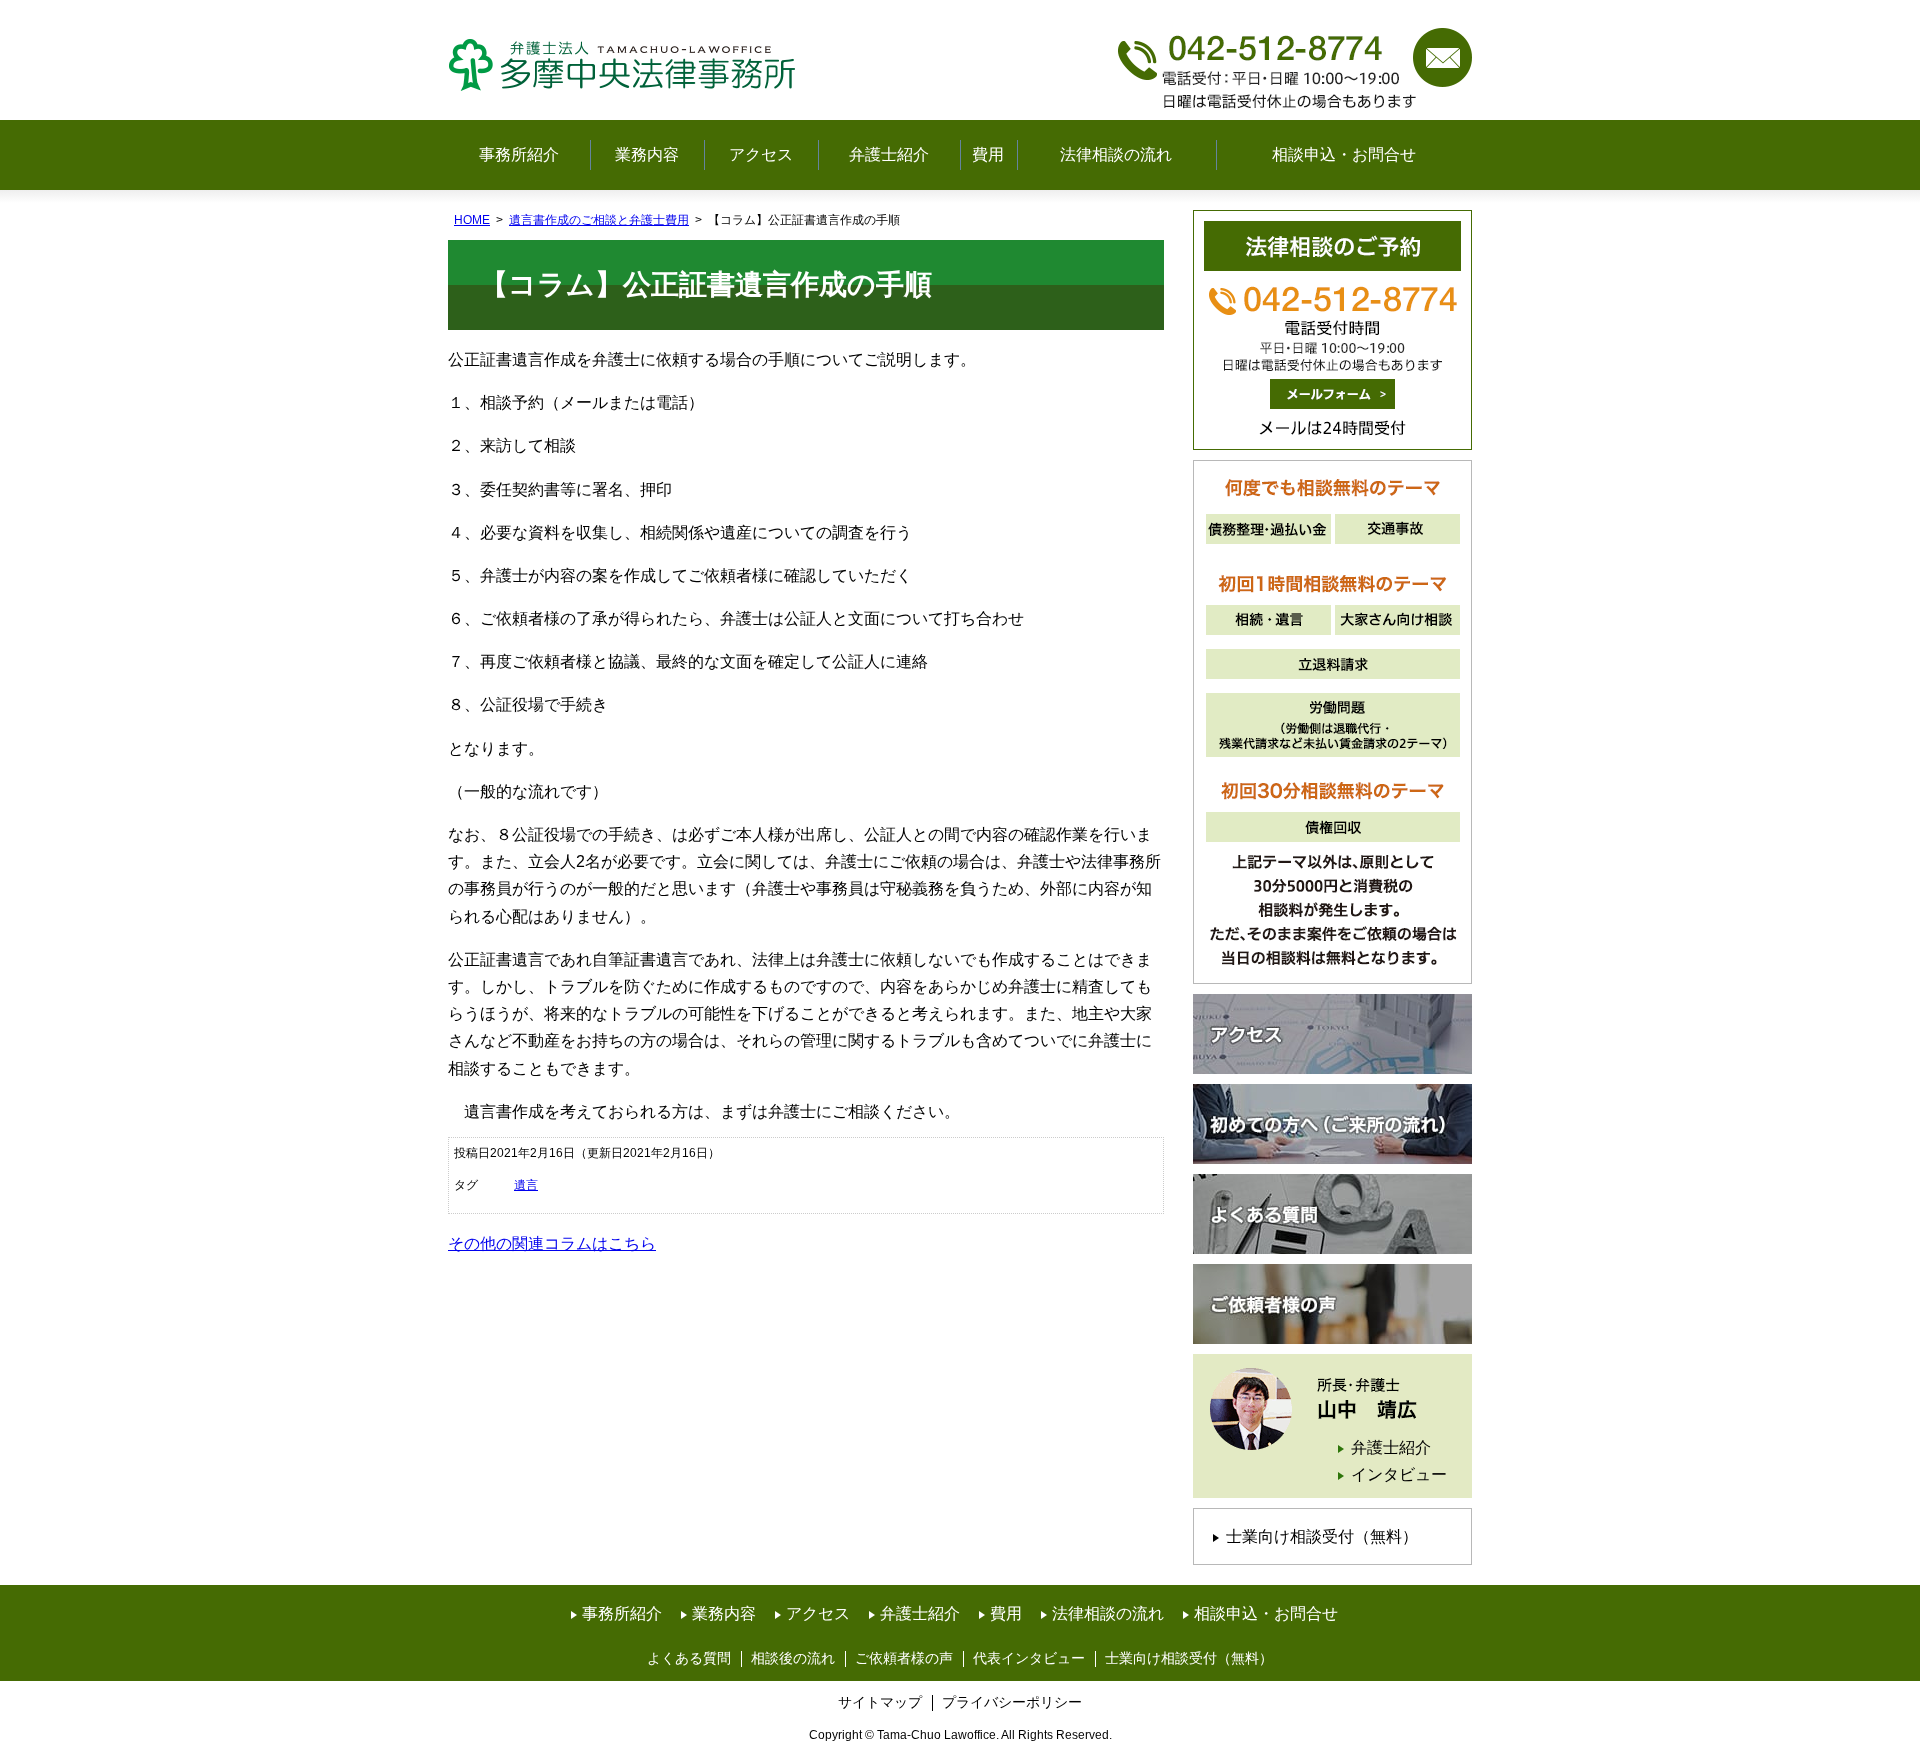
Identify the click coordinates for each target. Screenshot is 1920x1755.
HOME (472, 220)
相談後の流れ (793, 1658)
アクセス (761, 154)
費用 (988, 154)
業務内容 (647, 154)
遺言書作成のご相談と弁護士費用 (599, 220)
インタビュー (1399, 1474)
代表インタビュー (1029, 1658)
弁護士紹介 (889, 154)
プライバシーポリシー (1012, 1702)
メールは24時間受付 (1332, 394)
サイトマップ (880, 1702)
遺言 (526, 1185)
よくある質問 (1332, 1214)
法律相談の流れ (1116, 154)
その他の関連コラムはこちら (552, 1243)
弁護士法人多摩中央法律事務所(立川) (628, 60)
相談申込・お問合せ (1344, 154)
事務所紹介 (519, 154)
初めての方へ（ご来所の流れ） (1332, 1124)
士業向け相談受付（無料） (1322, 1536)
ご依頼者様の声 (1332, 1304)
